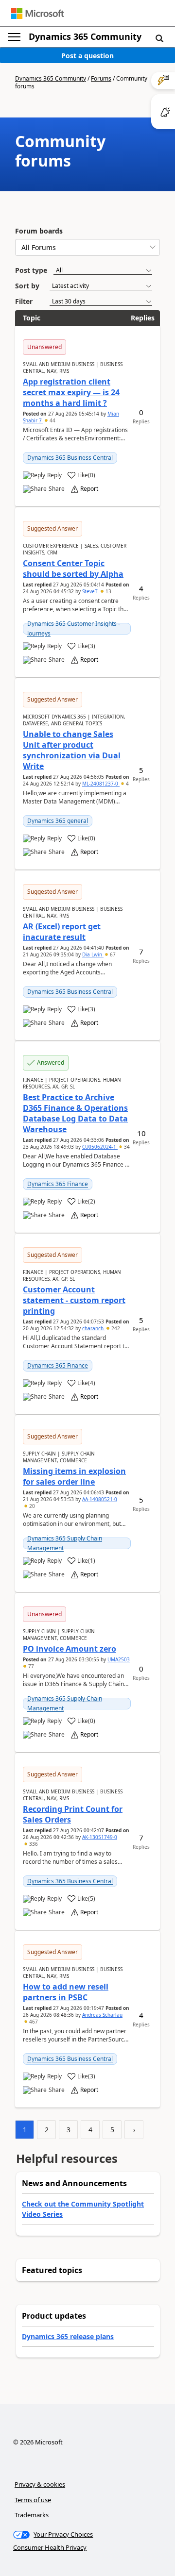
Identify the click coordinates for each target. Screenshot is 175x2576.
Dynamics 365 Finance (58, 1184)
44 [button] (52, 420)
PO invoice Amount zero (70, 1649)
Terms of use (33, 2500)
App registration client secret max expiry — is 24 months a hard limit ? (71, 392)
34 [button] (126, 1147)
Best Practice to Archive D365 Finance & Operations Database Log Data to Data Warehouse (75, 1113)
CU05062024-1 (100, 1147)
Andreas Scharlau (102, 2015)
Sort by (27, 286)
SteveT (91, 591)
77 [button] (30, 1666)
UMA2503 (119, 1659)
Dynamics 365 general (58, 821)
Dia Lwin (93, 954)
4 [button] (127, 784)
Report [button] (89, 489)
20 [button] (31, 1506)
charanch (94, 1328)
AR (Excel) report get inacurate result (62, 932)
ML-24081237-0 (101, 784)
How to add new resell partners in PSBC (66, 1992)
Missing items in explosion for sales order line (74, 1476)
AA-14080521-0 (100, 1499)
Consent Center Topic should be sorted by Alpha (73, 569)
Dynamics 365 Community (85, 36)
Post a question (87, 56)
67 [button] (112, 954)
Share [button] (57, 489)
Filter (24, 301)
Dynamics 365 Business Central (70, 458)
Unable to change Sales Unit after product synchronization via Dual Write (72, 750)
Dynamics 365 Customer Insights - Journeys (74, 628)
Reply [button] (54, 475)
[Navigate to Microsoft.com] (37, 13)
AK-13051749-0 (100, 1837)
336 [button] (33, 1844)
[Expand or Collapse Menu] (14, 37)
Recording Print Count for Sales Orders (73, 1814)
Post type (31, 270)
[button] (159, 38)
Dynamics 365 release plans (68, 2336)
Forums (101, 78)
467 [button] (33, 2022)
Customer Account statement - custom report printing (74, 1300)
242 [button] (115, 1328)
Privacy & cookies (40, 2484)
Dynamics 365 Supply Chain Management (65, 1543)
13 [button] (108, 591)
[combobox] (87, 247)
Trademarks (32, 2515)
